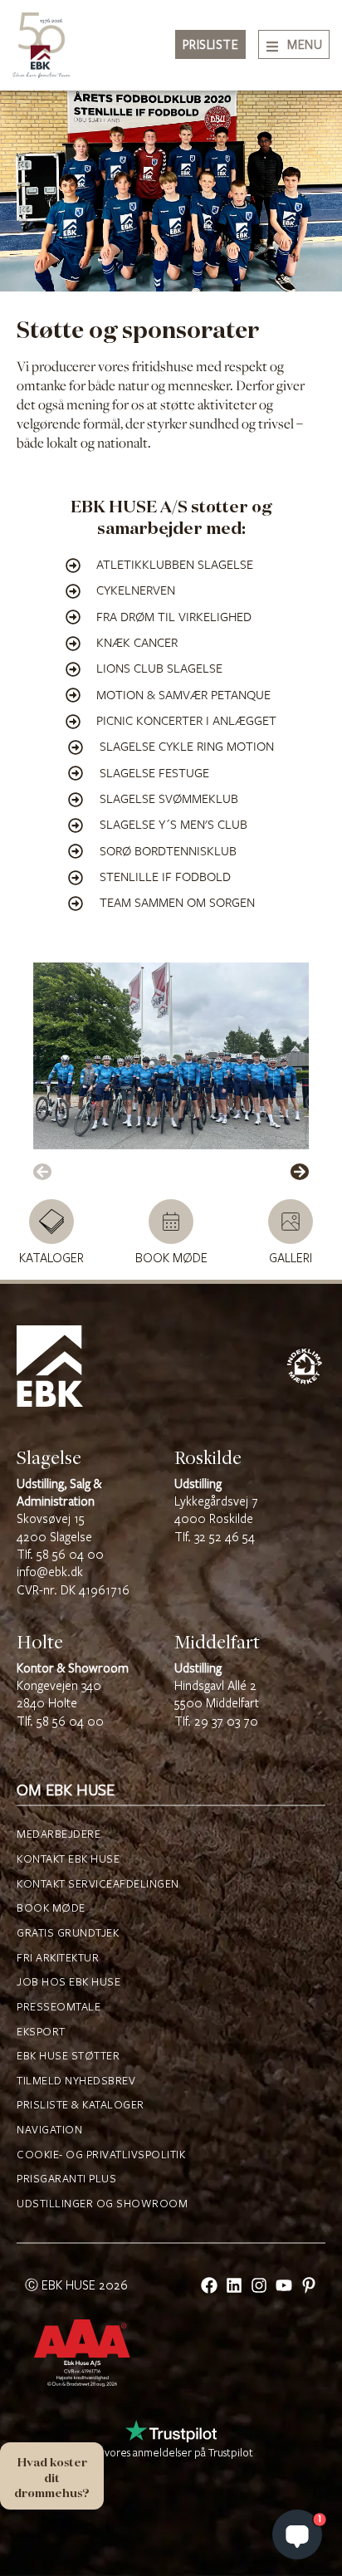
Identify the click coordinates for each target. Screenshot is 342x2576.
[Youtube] (284, 2285)
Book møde (171, 1259)
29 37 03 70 (226, 1722)
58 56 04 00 (70, 1555)
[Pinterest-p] (309, 2285)
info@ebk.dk (50, 1572)
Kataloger (51, 1259)
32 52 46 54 (225, 1538)
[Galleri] (291, 1222)
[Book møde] (171, 1222)
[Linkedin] (234, 2285)
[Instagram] (259, 2285)
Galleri (291, 1259)
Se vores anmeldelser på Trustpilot (171, 2453)
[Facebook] (209, 2285)
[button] (42, 1172)
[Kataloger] (51, 1222)
